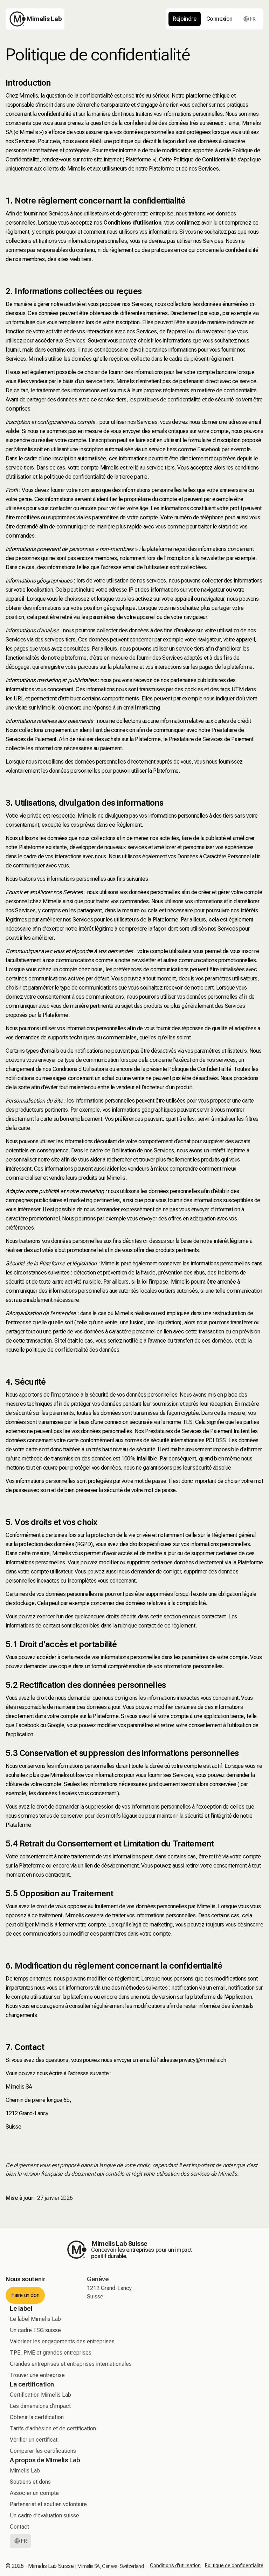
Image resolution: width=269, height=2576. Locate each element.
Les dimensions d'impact (40, 2406)
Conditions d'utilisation (175, 2565)
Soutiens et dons (30, 2482)
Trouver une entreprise (37, 2375)
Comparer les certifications (43, 2451)
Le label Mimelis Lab (35, 2319)
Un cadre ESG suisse (35, 2330)
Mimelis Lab (25, 2471)
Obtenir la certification (37, 2417)
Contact (19, 2527)
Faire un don (25, 2295)
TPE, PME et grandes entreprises (51, 2353)
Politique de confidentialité (234, 2565)
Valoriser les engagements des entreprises (62, 2341)
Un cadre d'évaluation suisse (44, 2515)
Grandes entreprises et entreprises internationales (71, 2364)
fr (253, 19)
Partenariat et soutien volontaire (48, 2504)
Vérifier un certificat (34, 2440)
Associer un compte (34, 2493)
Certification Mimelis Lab (40, 2395)
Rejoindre (184, 19)
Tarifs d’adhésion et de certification (53, 2428)
